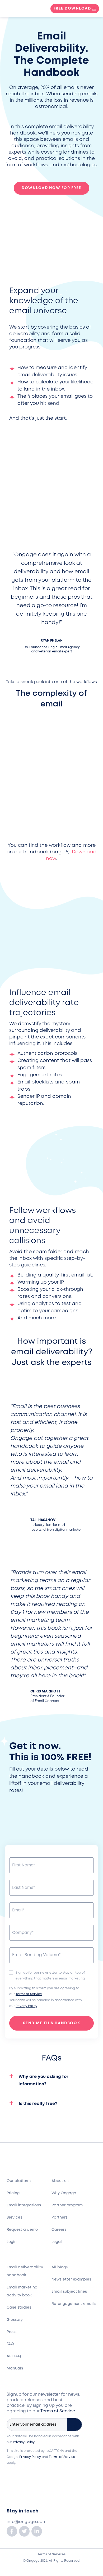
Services (14, 2217)
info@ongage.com (27, 2522)
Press (11, 2332)
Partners (59, 2217)
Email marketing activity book (22, 2291)
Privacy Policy (26, 2006)
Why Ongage (64, 2193)
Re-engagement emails (74, 2304)
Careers (59, 2230)
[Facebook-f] (12, 2531)
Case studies (19, 2308)
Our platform (19, 2181)
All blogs (60, 2267)
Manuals (15, 2368)
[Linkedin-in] (37, 2531)
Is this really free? (38, 2104)
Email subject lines (69, 2292)
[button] (51, 2085)
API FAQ (14, 2356)
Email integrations (24, 2205)
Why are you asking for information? (43, 2080)
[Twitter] (24, 2531)
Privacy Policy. (24, 2442)
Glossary (15, 2320)
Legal (57, 2242)
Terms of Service (29, 1994)
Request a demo (22, 2230)
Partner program (67, 2205)
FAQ (10, 2344)
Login (12, 2242)
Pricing (13, 2193)
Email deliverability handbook (25, 2271)
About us (60, 2181)
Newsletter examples (71, 2279)
